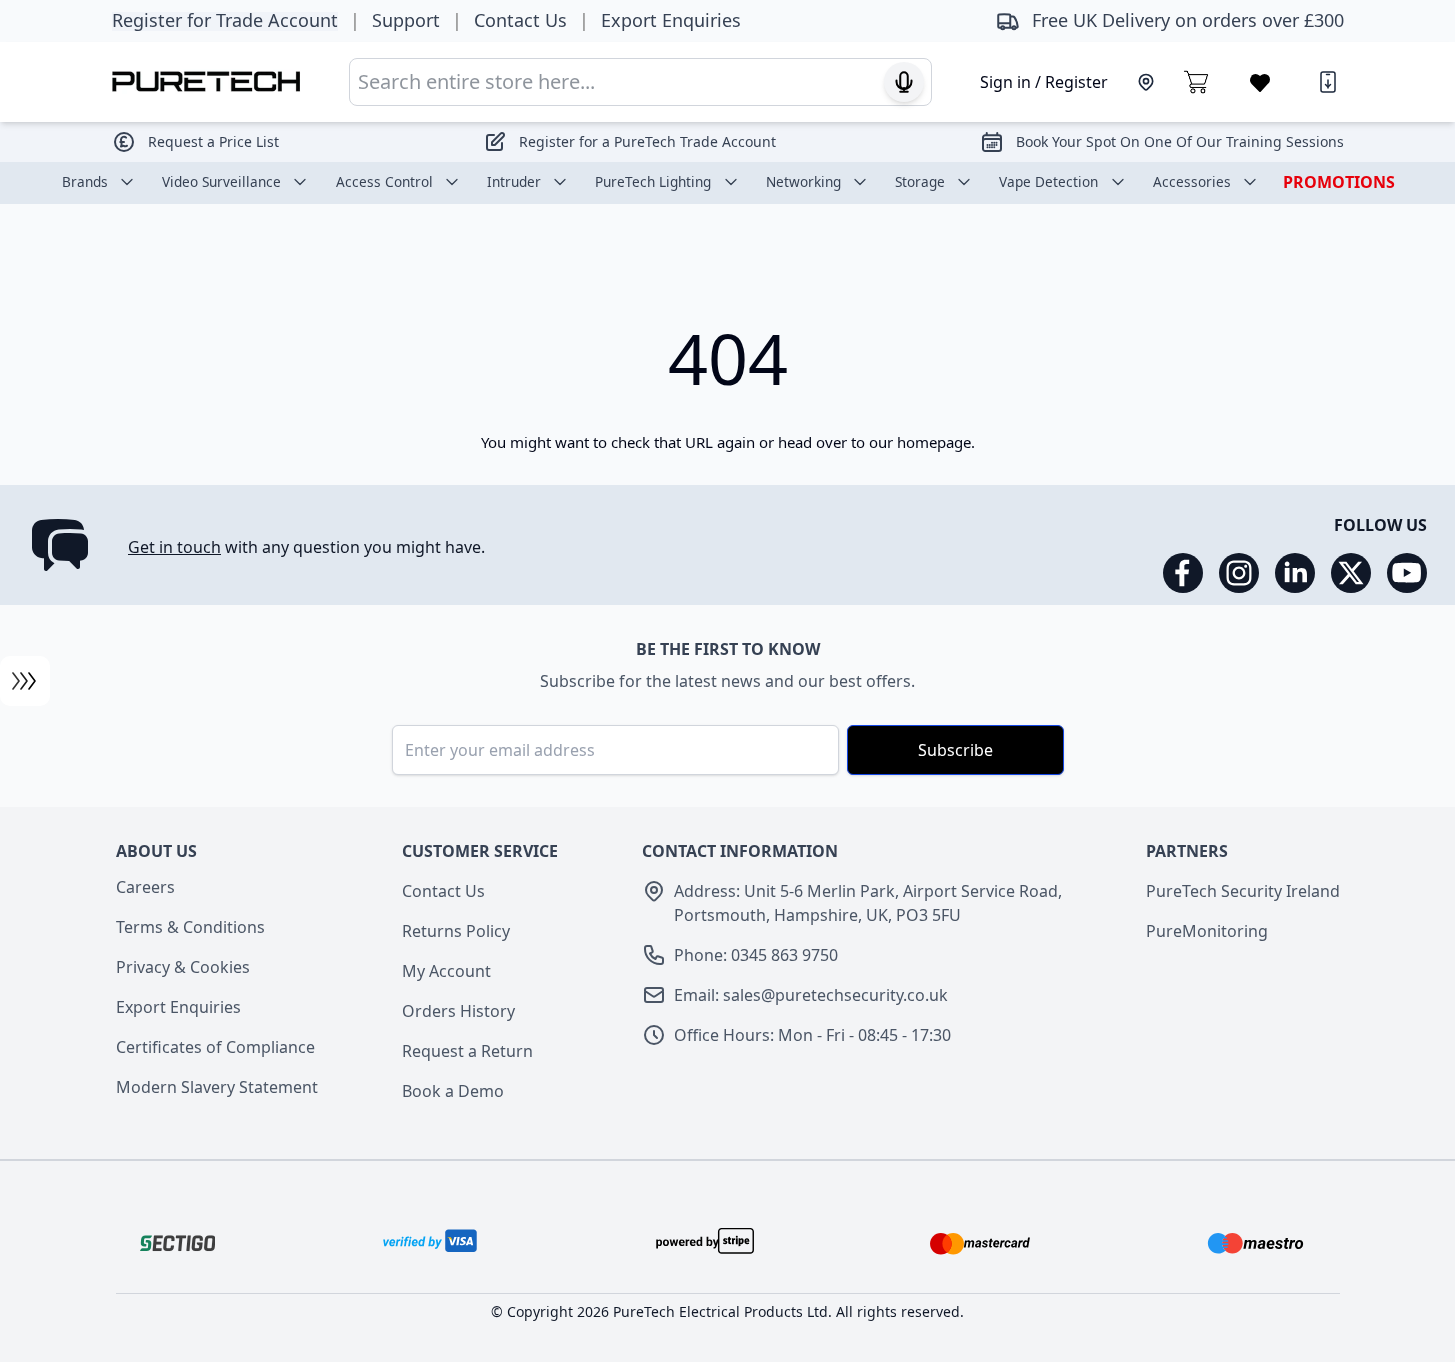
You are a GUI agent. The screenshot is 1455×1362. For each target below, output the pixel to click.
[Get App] (1328, 82)
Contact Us (443, 891)
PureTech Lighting (653, 181)
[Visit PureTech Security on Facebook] (1183, 573)
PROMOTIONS (1339, 182)
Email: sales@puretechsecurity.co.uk (811, 995)
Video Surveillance (221, 181)
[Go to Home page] (206, 81)
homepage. (936, 442)
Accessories (1192, 181)
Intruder (514, 181)
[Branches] (1146, 82)
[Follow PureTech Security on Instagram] (1239, 573)
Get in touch (174, 547)
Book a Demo (453, 1091)
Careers (145, 887)
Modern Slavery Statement (217, 1087)
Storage (920, 181)
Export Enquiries (178, 1007)
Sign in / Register (1044, 82)
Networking (803, 181)
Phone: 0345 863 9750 (756, 955)
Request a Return (467, 1051)
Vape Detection (1048, 181)
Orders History (458, 1011)
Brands (85, 181)
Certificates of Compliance (215, 1047)
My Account (446, 971)
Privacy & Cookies (183, 967)
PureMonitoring (1207, 931)
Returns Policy (456, 931)
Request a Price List (213, 141)
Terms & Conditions (190, 927)
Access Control (384, 181)
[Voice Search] (904, 82)
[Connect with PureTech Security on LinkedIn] (1295, 573)
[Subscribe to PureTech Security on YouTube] (1407, 573)
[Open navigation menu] (25, 681)
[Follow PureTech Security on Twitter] (1351, 573)
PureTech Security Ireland (1243, 891)
